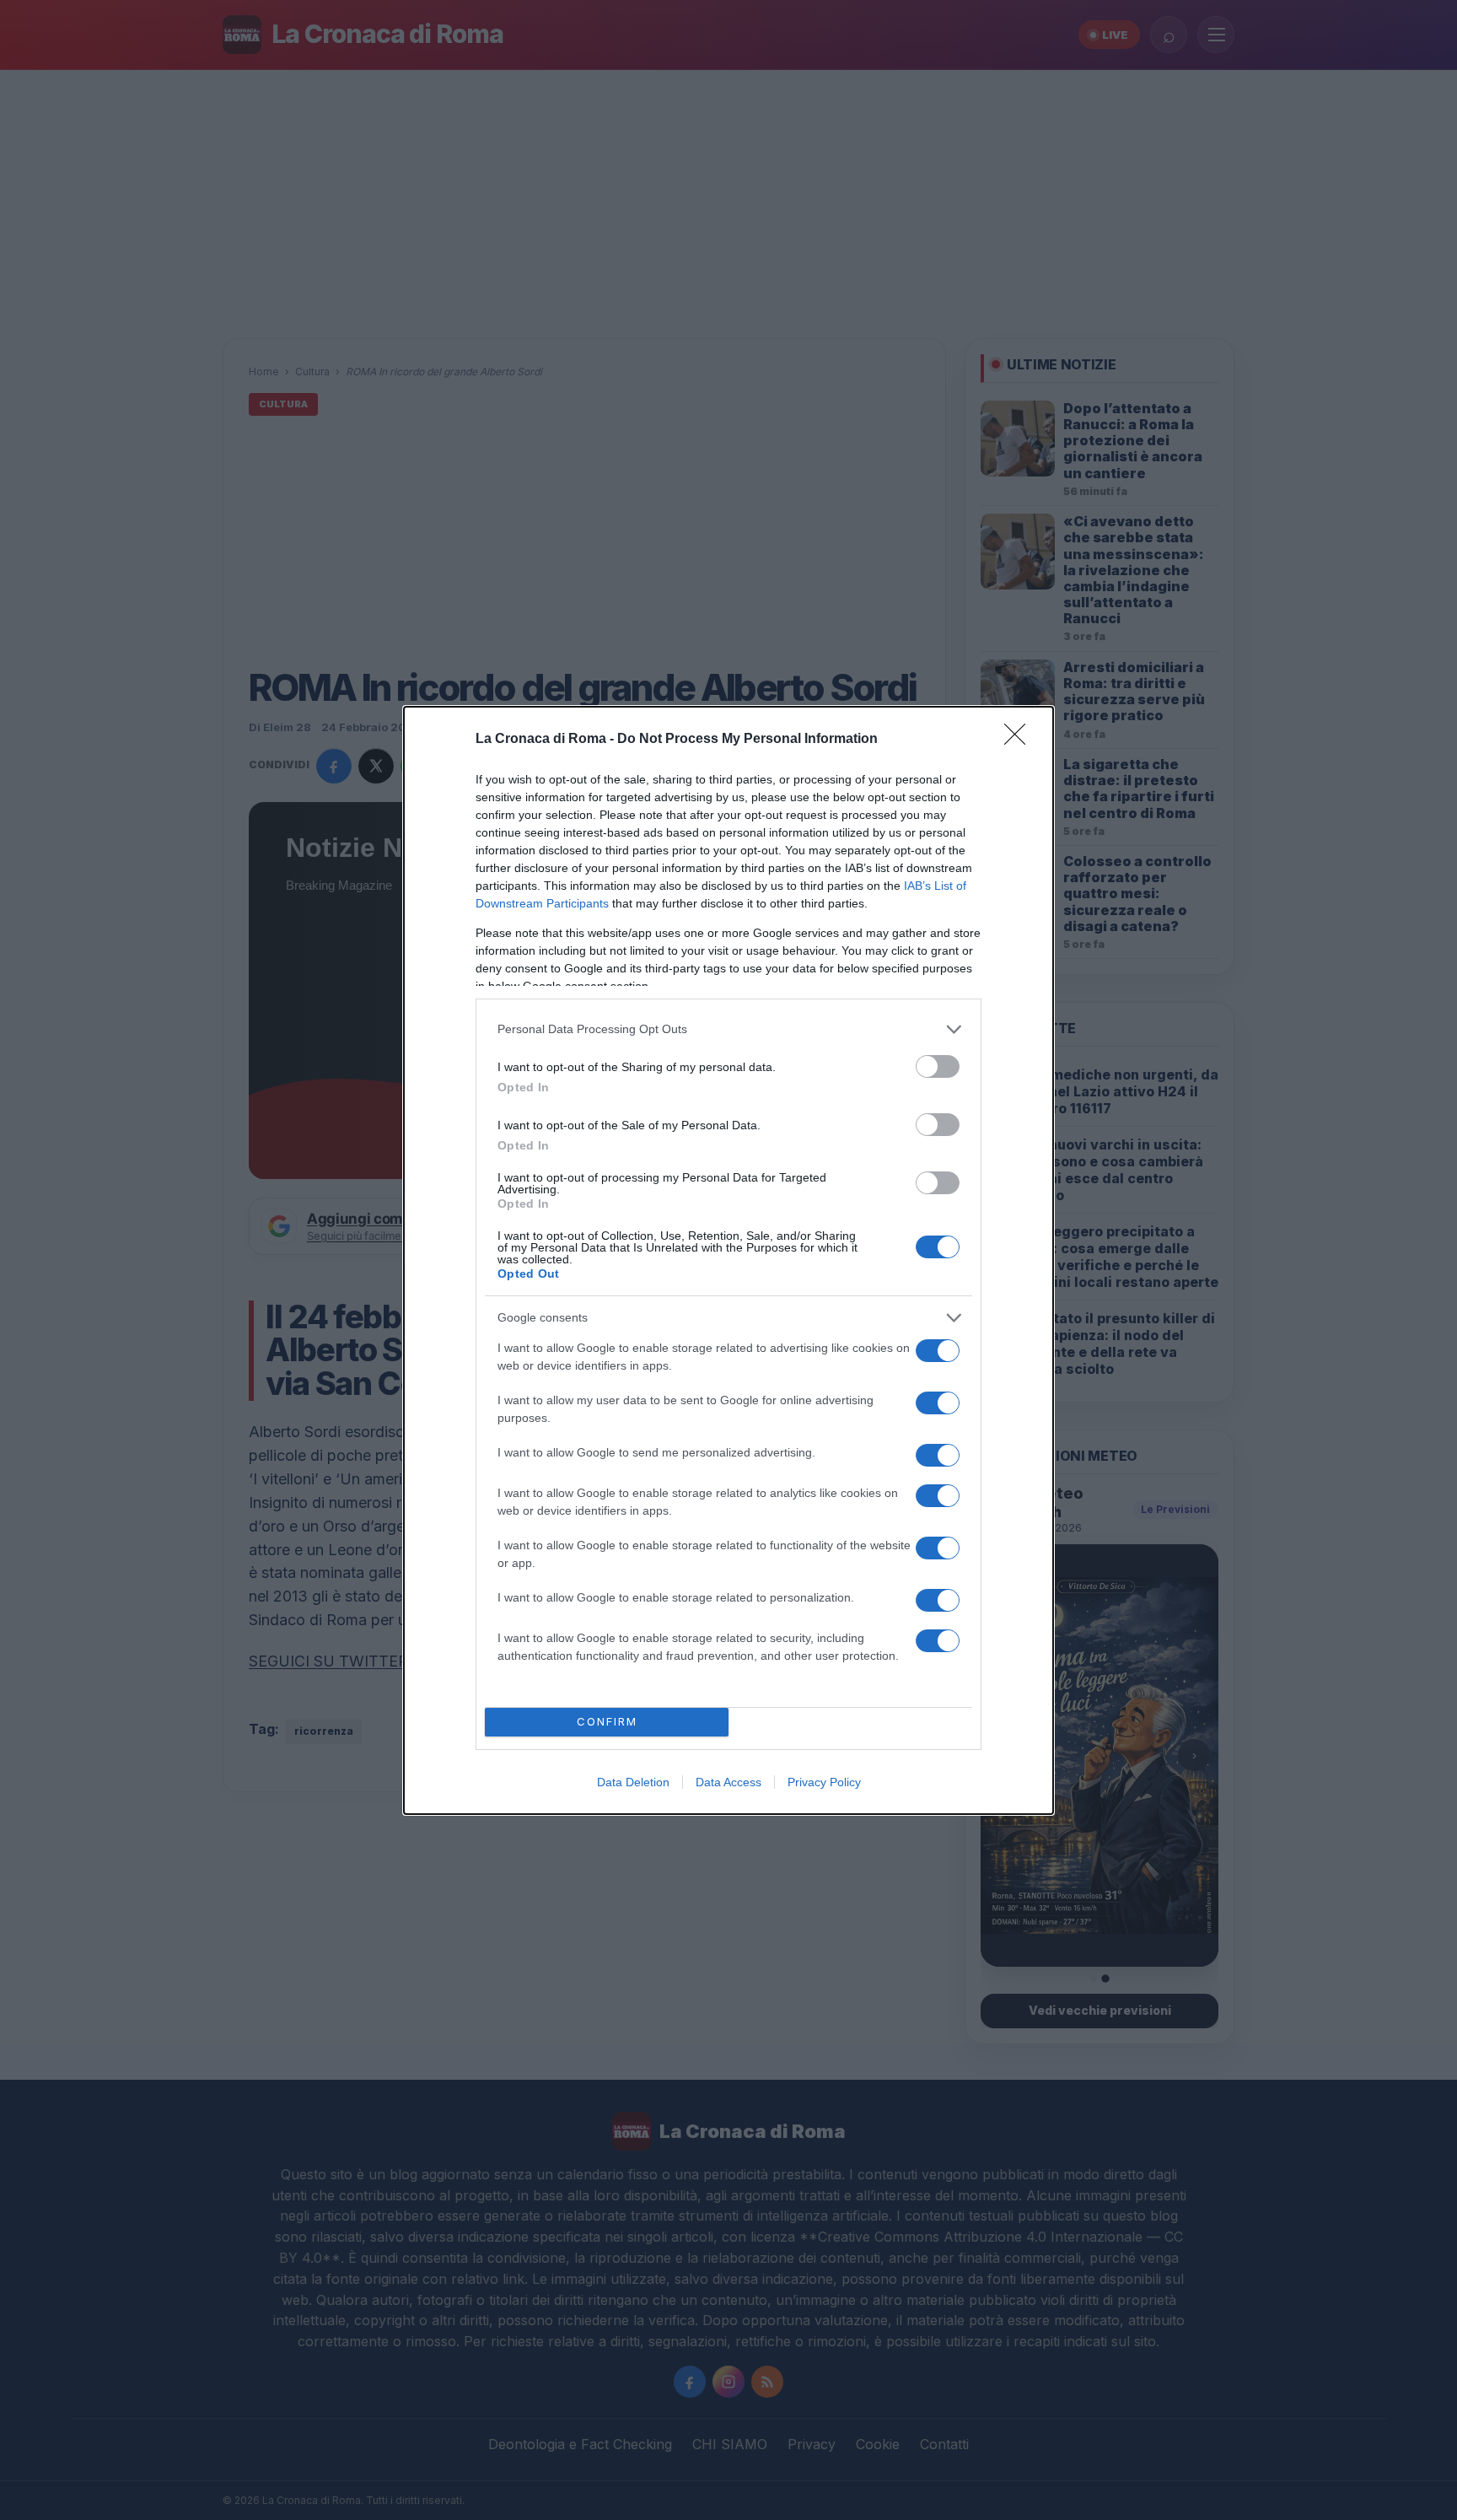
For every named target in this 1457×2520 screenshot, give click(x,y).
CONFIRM (607, 1721)
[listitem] (728, 1029)
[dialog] (728, 1260)
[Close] (1020, 740)
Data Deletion (633, 1782)
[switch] (938, 1066)
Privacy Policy (824, 1782)
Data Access (728, 1782)
